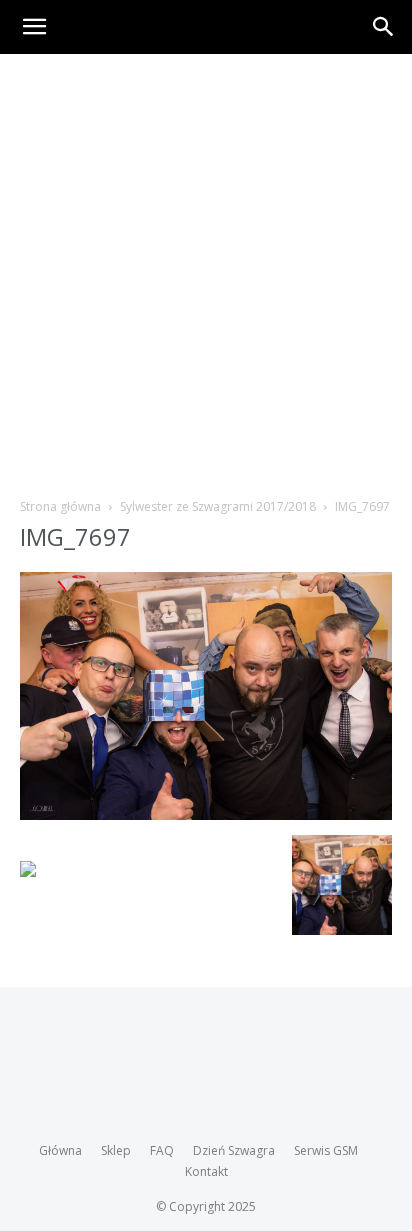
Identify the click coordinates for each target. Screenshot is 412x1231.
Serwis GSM (326, 1150)
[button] (34, 27)
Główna (60, 1150)
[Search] (384, 27)
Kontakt (206, 1171)
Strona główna (60, 506)
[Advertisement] (206, 270)
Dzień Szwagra (234, 1150)
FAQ (162, 1150)
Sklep (116, 1150)
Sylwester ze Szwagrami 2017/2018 (218, 506)
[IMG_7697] (206, 814)
